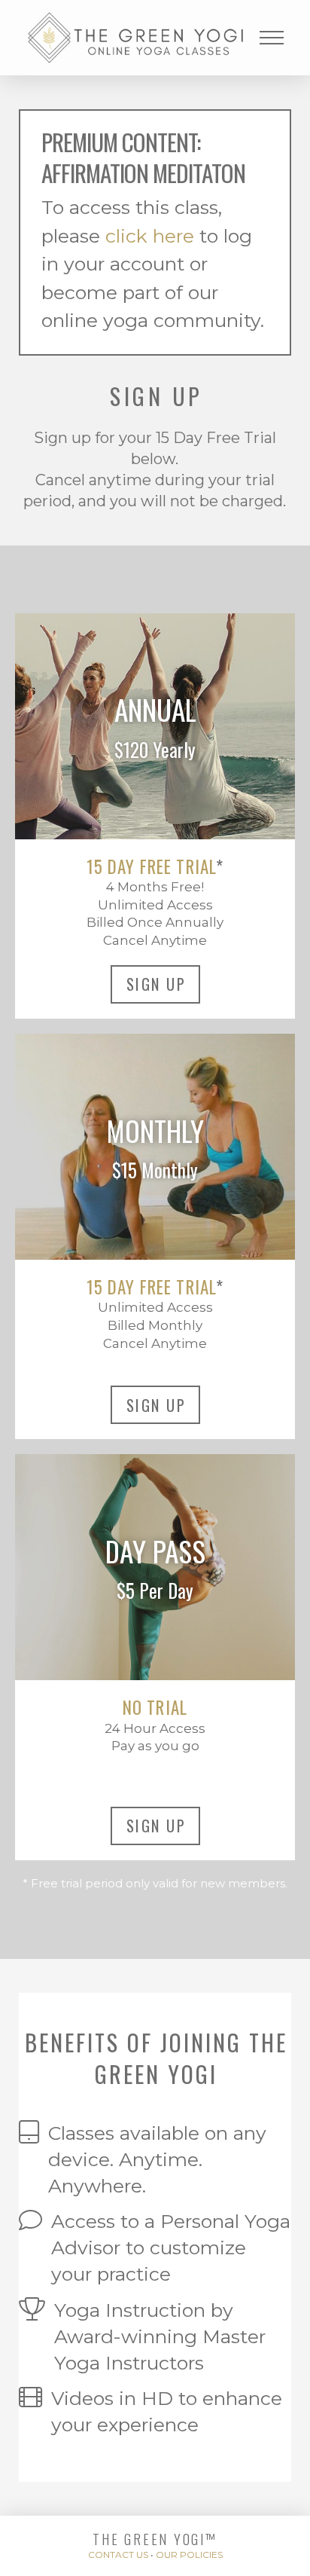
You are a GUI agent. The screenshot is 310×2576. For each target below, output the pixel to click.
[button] (272, 38)
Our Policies (189, 2555)
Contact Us (118, 2555)
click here (150, 236)
